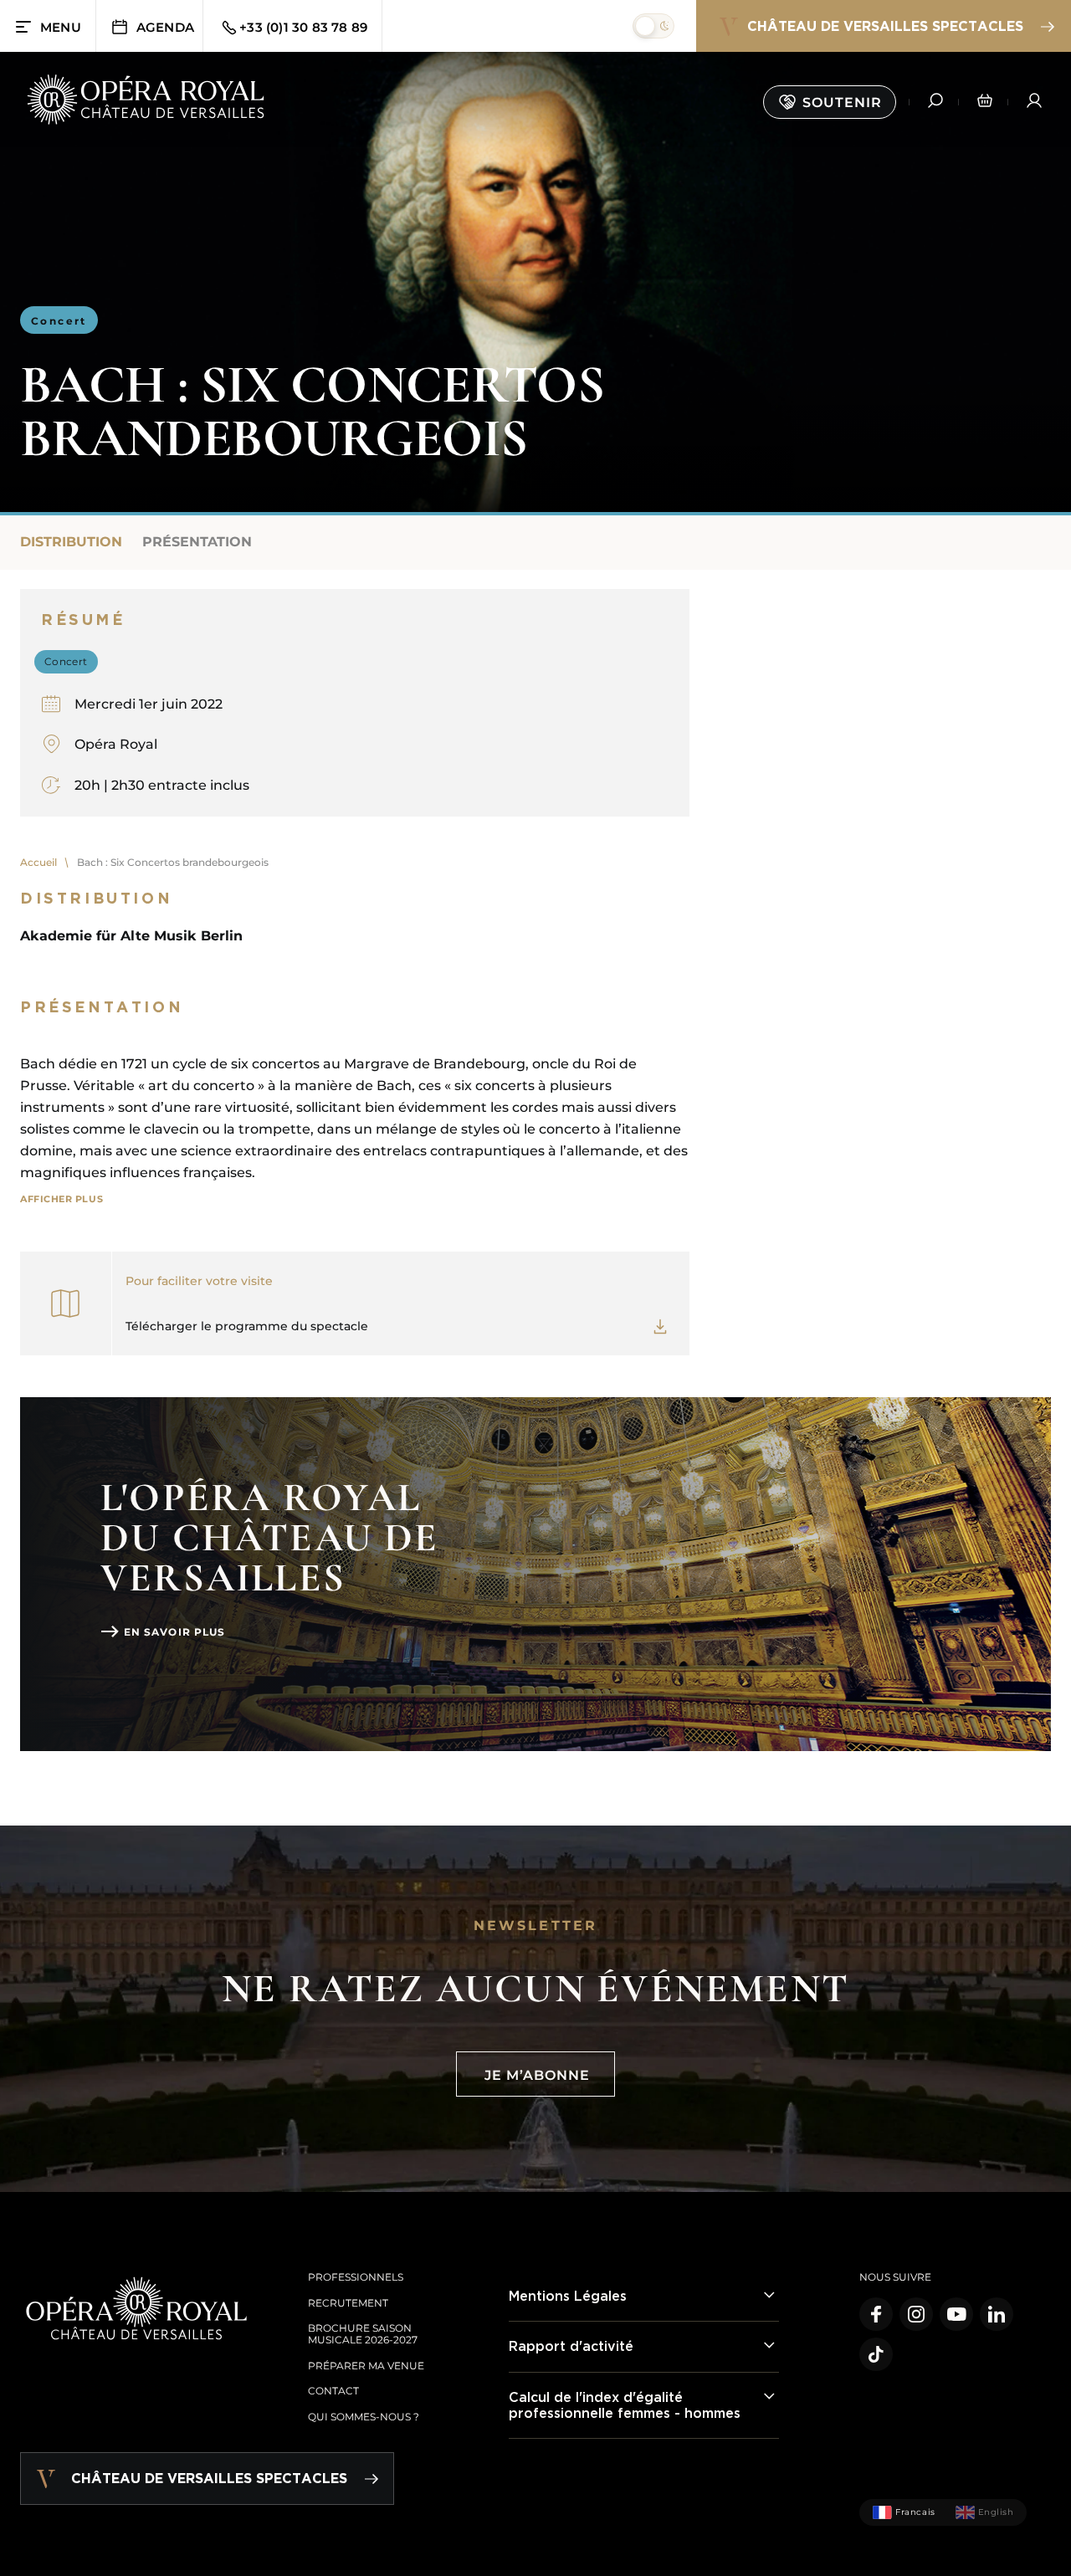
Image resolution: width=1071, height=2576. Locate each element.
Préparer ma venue (366, 2366)
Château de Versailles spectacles (885, 26)
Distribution (71, 542)
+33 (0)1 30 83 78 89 (303, 27)
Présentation (197, 542)
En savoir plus (174, 1632)
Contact (333, 2391)
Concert (59, 321)
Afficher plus (61, 1199)
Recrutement (348, 2303)
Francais (915, 2512)
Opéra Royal (116, 744)
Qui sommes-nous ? (364, 2417)
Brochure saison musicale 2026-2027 (363, 2334)
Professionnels (356, 2277)
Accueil (38, 862)
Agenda (165, 27)
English (996, 2512)
